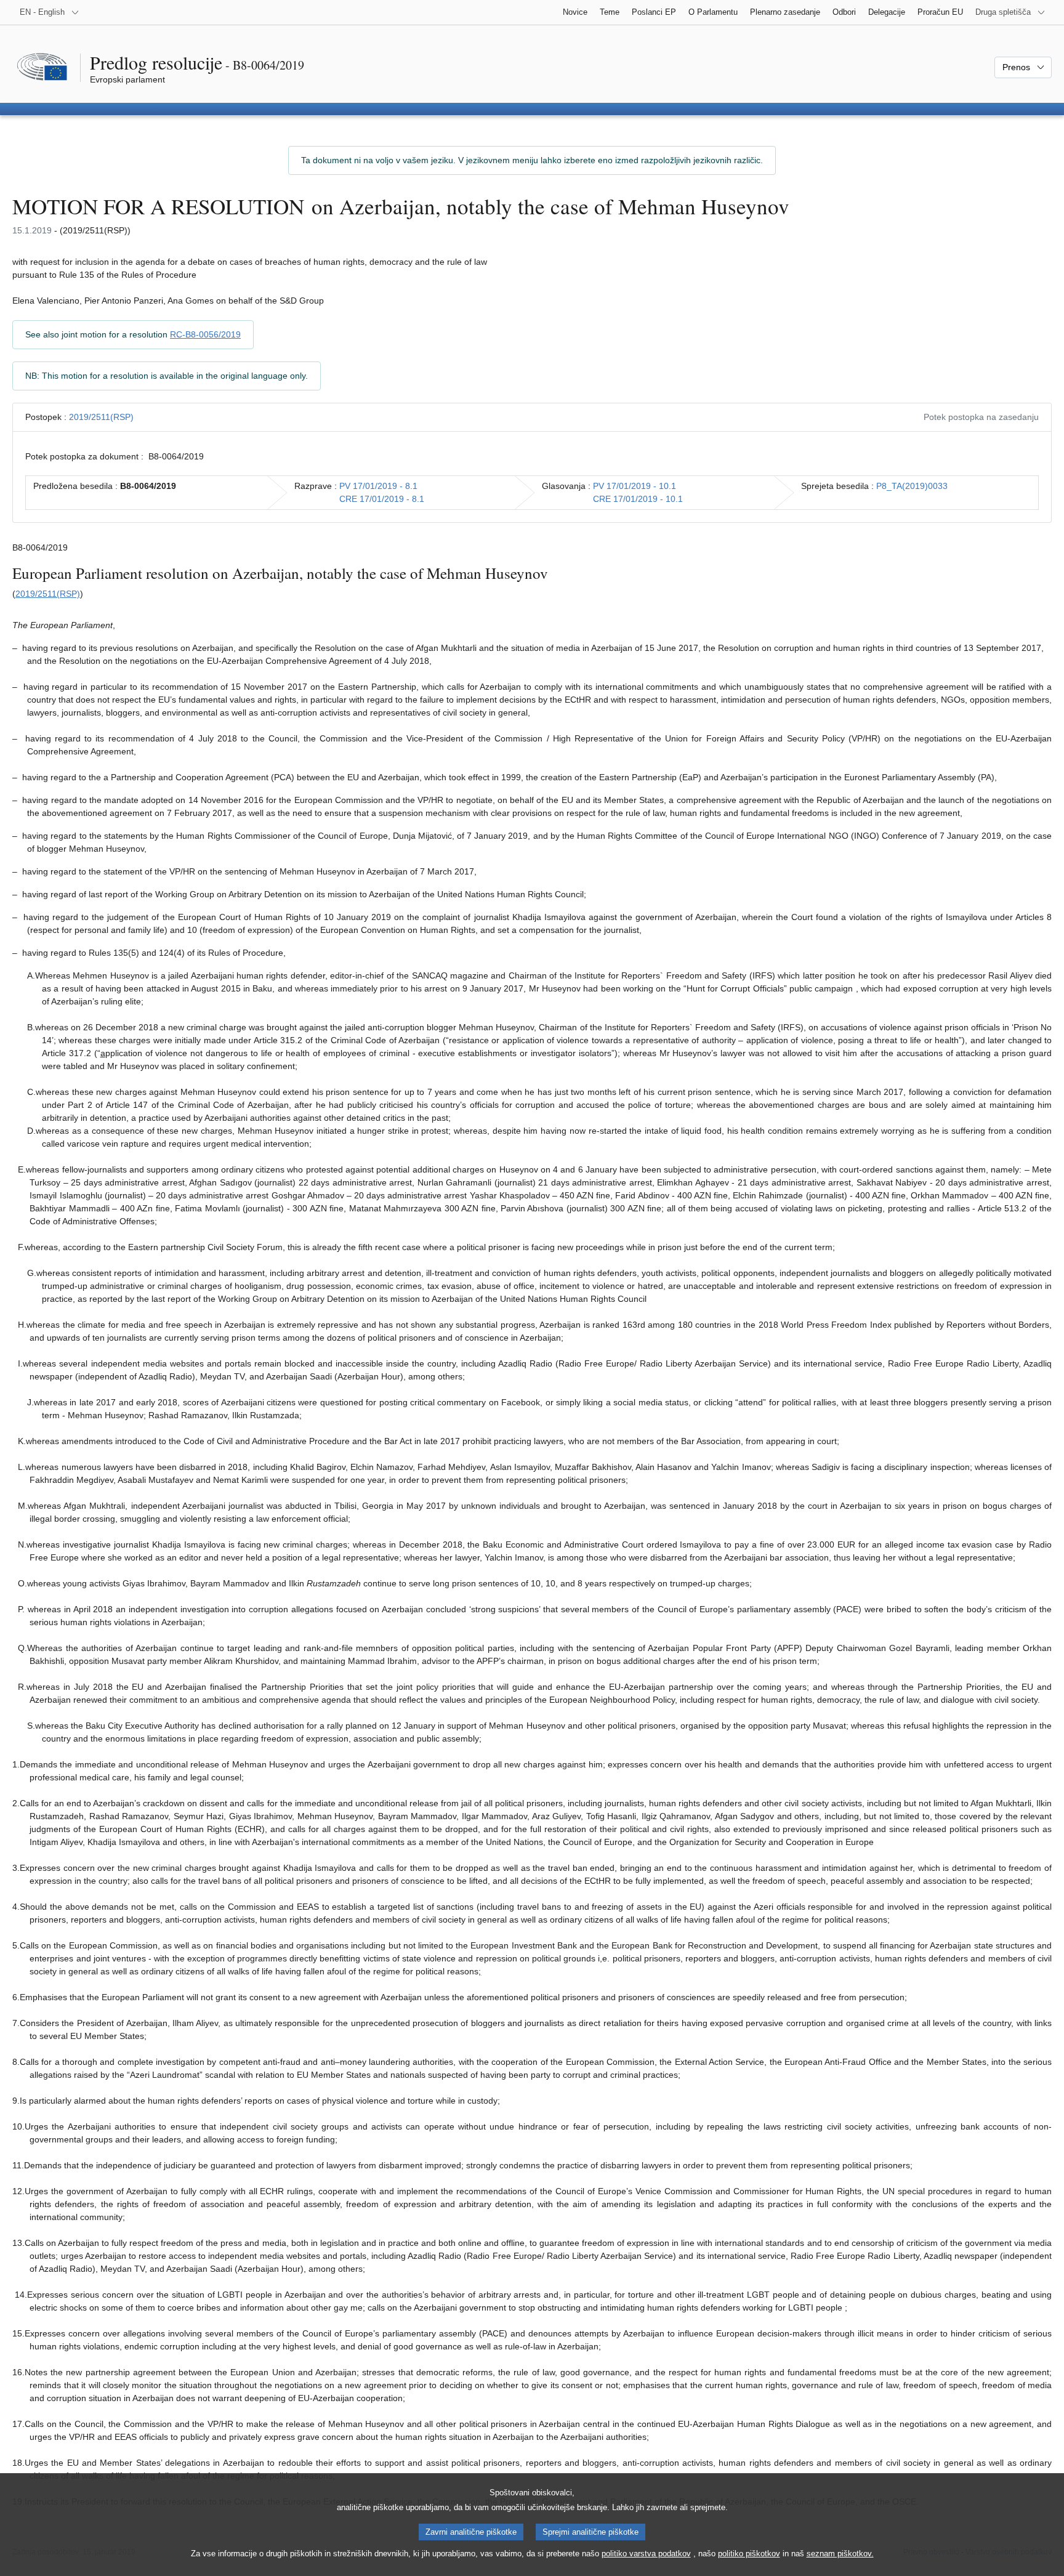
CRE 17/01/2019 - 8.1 (382, 499)
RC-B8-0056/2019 (205, 334)
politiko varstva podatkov (646, 2554)
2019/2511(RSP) (101, 417)
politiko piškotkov (749, 2554)
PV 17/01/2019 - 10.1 (635, 486)
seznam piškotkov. (840, 2554)
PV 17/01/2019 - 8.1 (378, 486)
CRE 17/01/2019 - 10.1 (638, 499)
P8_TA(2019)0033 (912, 486)
